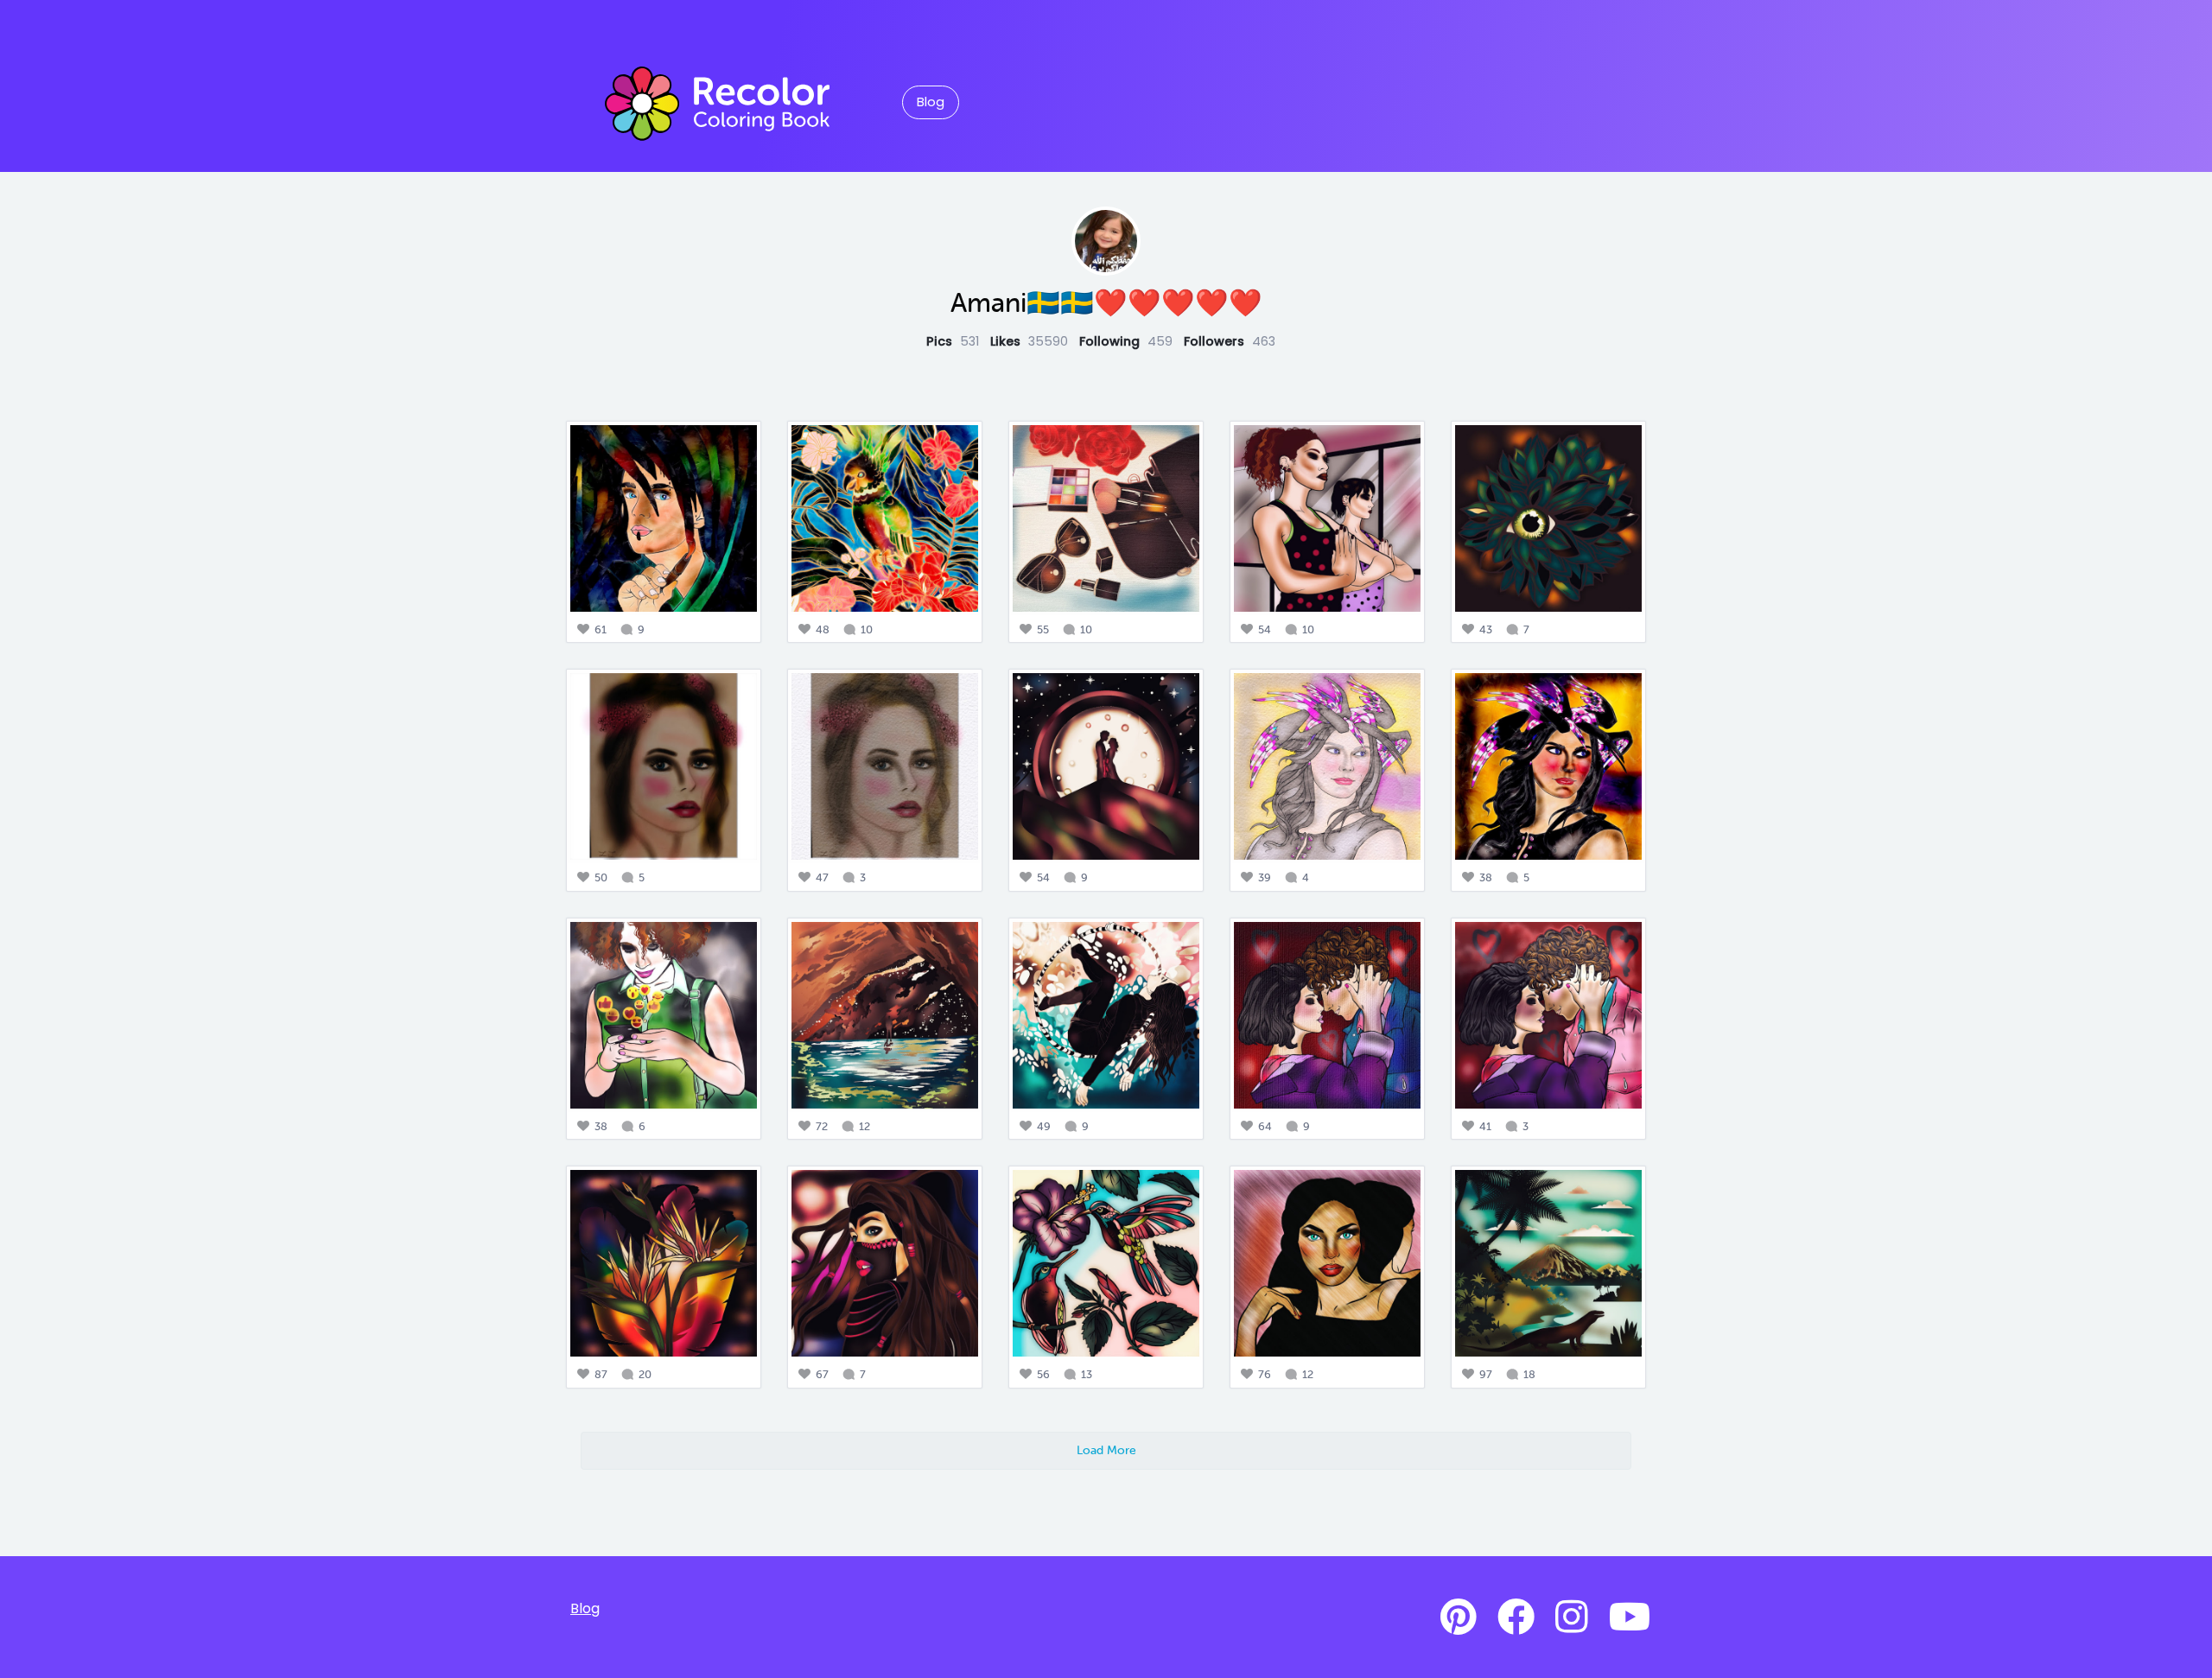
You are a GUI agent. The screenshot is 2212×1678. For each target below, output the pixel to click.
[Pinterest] (1459, 1618)
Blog (931, 102)
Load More (1106, 1450)
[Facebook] (1516, 1618)
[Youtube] (1630, 1618)
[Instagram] (1572, 1618)
